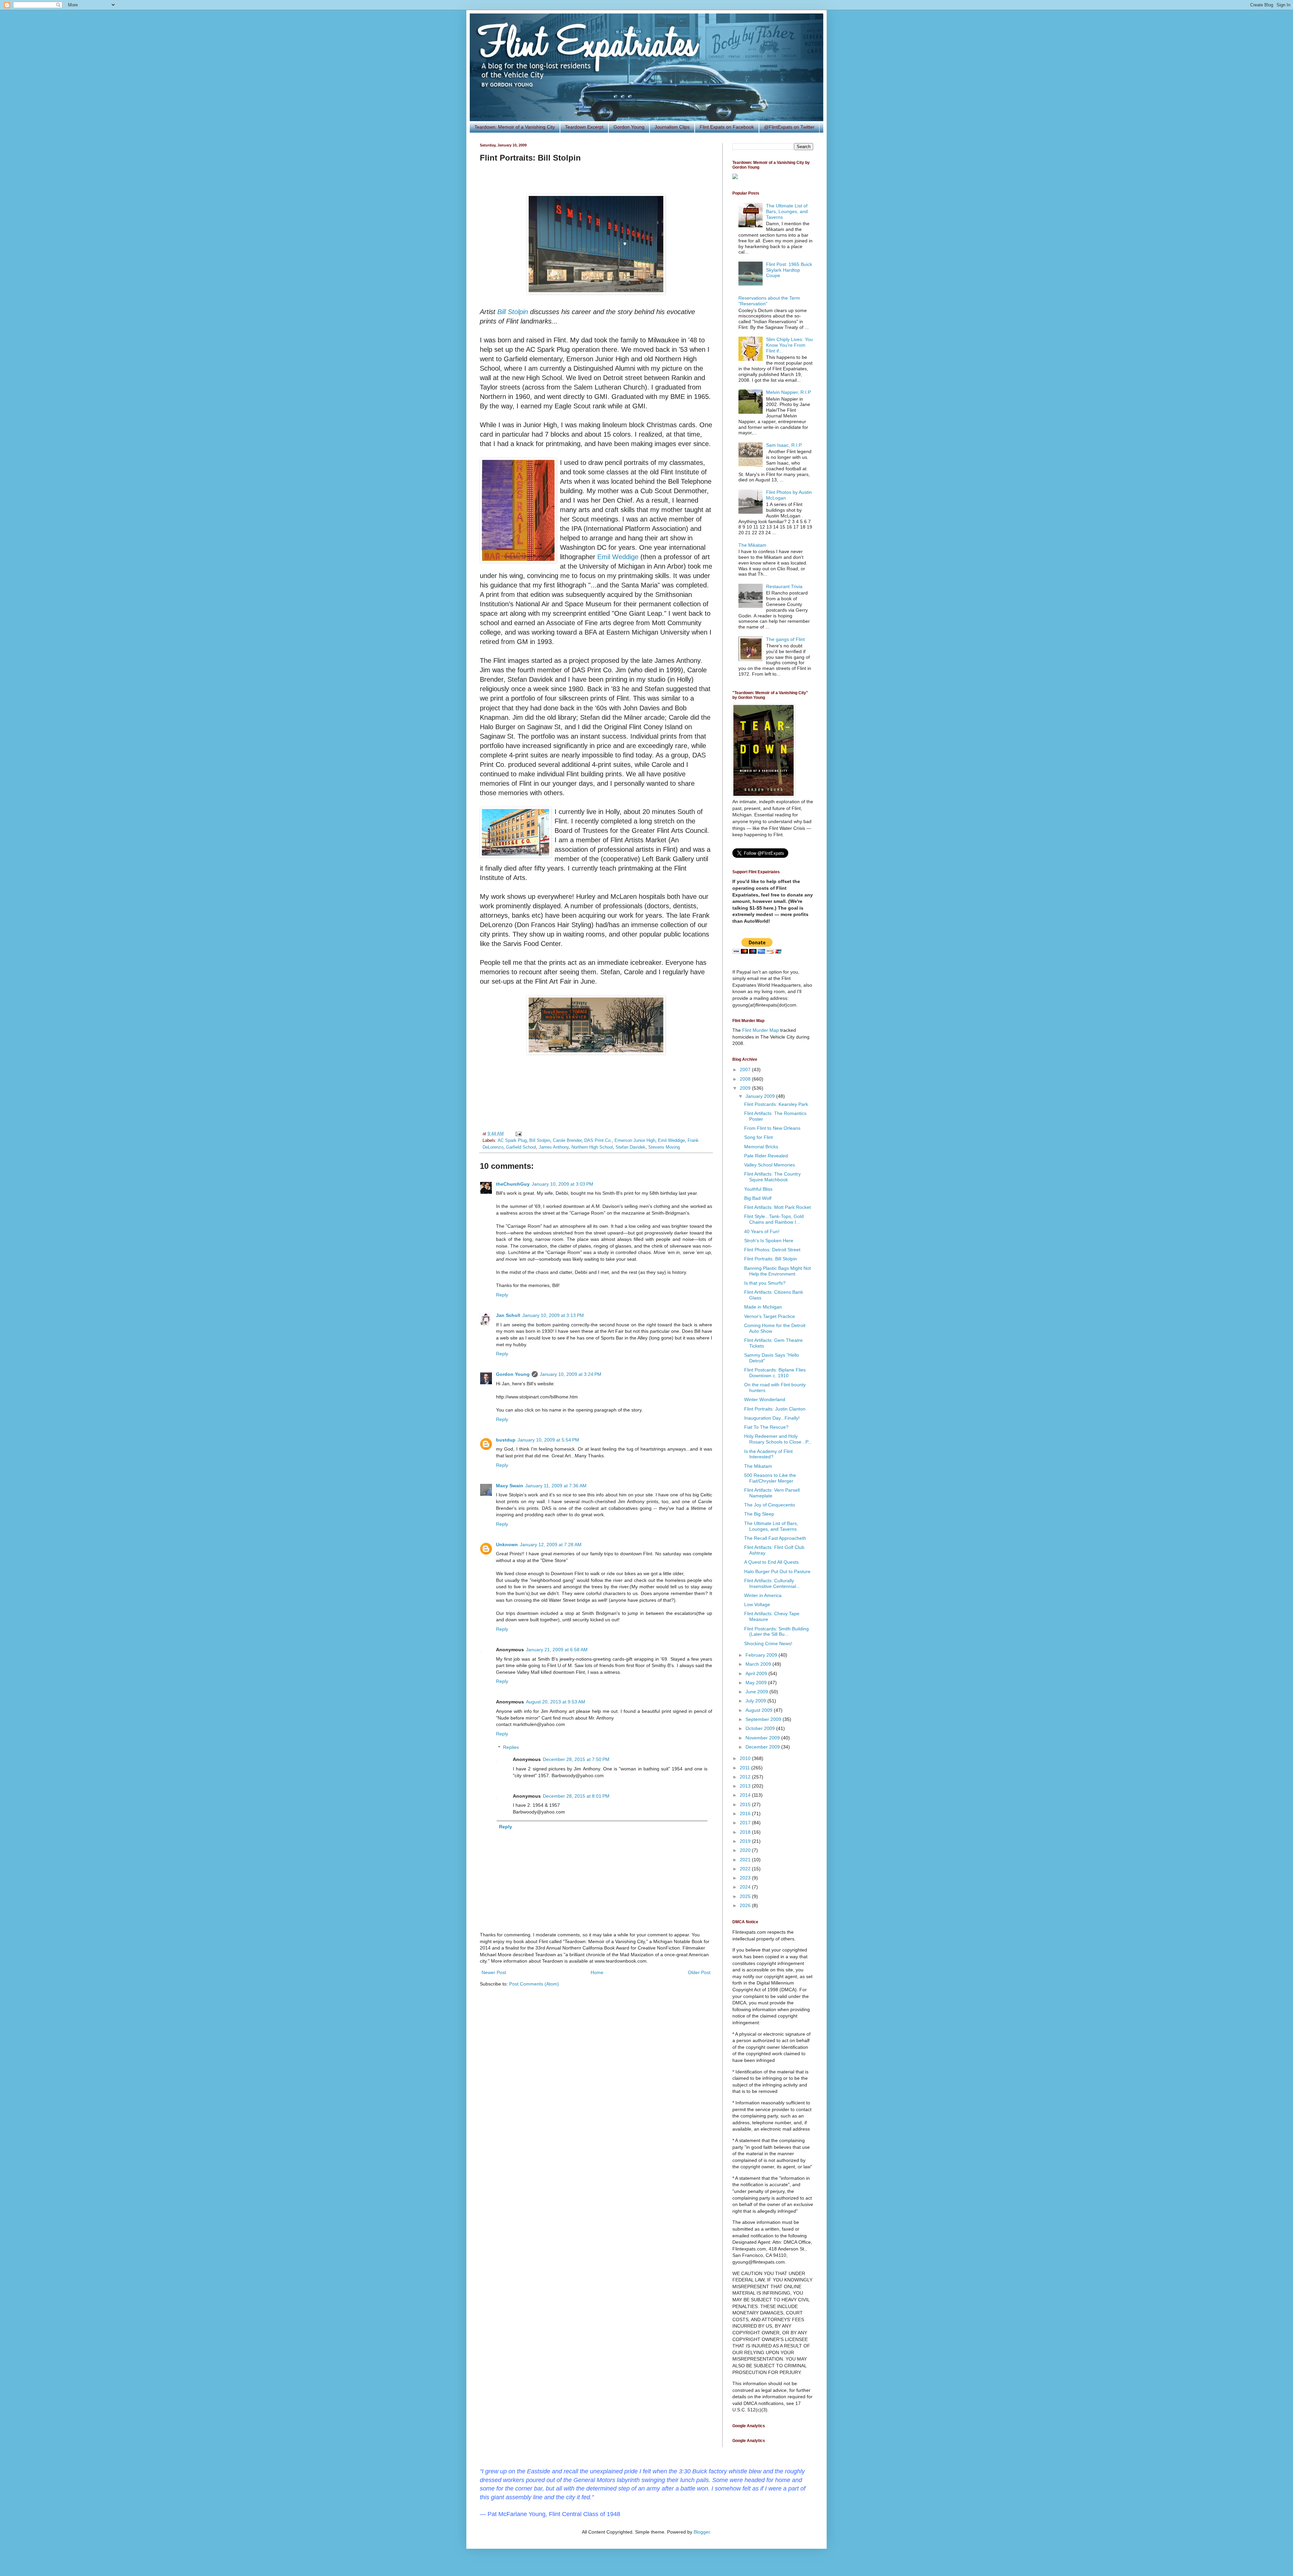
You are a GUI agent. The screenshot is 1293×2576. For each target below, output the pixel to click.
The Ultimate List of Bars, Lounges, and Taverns (787, 211)
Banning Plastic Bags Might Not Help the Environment (777, 1271)
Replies (511, 1748)
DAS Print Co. (598, 1141)
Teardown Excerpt (584, 127)
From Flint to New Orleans (772, 1128)
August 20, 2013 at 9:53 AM (556, 1702)
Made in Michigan (763, 1307)
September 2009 (764, 1719)
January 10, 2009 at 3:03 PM (562, 1184)
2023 (746, 1878)
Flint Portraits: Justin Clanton (775, 1409)
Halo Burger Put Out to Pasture (777, 1571)
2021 (746, 1860)
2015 (746, 1804)
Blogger (702, 2532)
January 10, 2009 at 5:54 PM (548, 1440)
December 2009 (763, 1747)
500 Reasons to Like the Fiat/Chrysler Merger (770, 1478)
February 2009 (762, 1655)
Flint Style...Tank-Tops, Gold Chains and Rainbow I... (774, 1219)
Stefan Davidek (631, 1147)
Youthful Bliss (758, 1189)
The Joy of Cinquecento (770, 1505)
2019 (746, 1841)
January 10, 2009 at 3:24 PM (571, 1374)
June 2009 (757, 1692)
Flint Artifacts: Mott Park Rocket (777, 1207)
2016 (746, 1814)
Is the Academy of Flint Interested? (768, 1454)
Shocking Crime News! (768, 1643)
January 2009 (761, 1096)
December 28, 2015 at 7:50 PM (576, 1759)
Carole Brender (567, 1141)
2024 (746, 1887)
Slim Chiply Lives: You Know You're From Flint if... (789, 345)
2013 (746, 1786)
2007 (746, 1070)
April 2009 (757, 1673)
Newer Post (494, 1972)
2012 (746, 1777)
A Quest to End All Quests (771, 1562)
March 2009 (759, 1664)
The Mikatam (752, 545)
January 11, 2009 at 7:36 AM (556, 1486)
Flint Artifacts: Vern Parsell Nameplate (772, 1493)
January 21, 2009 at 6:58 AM (557, 1650)
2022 (746, 1869)
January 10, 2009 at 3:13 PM (553, 1315)
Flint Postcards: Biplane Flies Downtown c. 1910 (775, 1373)
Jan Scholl (508, 1315)
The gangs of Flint (785, 639)
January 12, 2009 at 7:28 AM (551, 1545)
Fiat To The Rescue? (766, 1427)
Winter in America (763, 1595)
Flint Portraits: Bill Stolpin (771, 1259)
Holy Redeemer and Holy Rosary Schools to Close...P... (778, 1439)
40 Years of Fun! (762, 1231)
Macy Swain (510, 1486)
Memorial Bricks (761, 1147)
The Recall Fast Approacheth (775, 1538)
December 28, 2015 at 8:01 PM (576, 1796)
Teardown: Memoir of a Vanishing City (515, 127)
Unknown (507, 1545)
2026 (746, 1905)
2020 (746, 1850)
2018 (746, 1832)
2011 (745, 1768)
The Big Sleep (759, 1514)
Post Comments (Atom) (534, 1984)
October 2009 (761, 1728)
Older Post (699, 1972)
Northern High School (592, 1147)
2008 (746, 1079)
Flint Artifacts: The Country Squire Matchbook (772, 1177)
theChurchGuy (513, 1184)
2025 (746, 1896)
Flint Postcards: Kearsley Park (776, 1104)
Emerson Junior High (635, 1141)
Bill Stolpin (513, 312)
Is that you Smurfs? (765, 1283)
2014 (746, 1795)
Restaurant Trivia (784, 586)
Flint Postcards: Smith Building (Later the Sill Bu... (776, 1632)
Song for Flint (758, 1137)
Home (597, 1972)
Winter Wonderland (765, 1399)
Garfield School (521, 1147)
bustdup (506, 1440)
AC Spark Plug (512, 1141)
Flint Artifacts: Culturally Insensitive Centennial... (772, 1583)
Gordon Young (629, 127)
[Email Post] (518, 1134)
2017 (746, 1823)
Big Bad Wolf (758, 1198)
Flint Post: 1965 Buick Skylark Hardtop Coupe (789, 270)
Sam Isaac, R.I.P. (784, 445)
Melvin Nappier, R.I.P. (789, 392)
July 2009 (756, 1701)
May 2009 (757, 1683)
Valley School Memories (770, 1165)
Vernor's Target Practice (770, 1316)
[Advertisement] (596, 1095)
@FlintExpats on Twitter (789, 127)
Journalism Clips (672, 127)
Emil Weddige (618, 557)
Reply (502, 1295)
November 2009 (763, 1738)
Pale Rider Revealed (766, 1156)
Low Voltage (757, 1604)
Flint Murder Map (760, 1030)
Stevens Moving (664, 1147)
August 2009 (760, 1710)
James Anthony (554, 1147)
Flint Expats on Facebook (727, 127)
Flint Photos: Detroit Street (772, 1250)
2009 (746, 1088)
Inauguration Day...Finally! (772, 1418)
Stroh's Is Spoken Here (769, 1241)
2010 (746, 1758)
